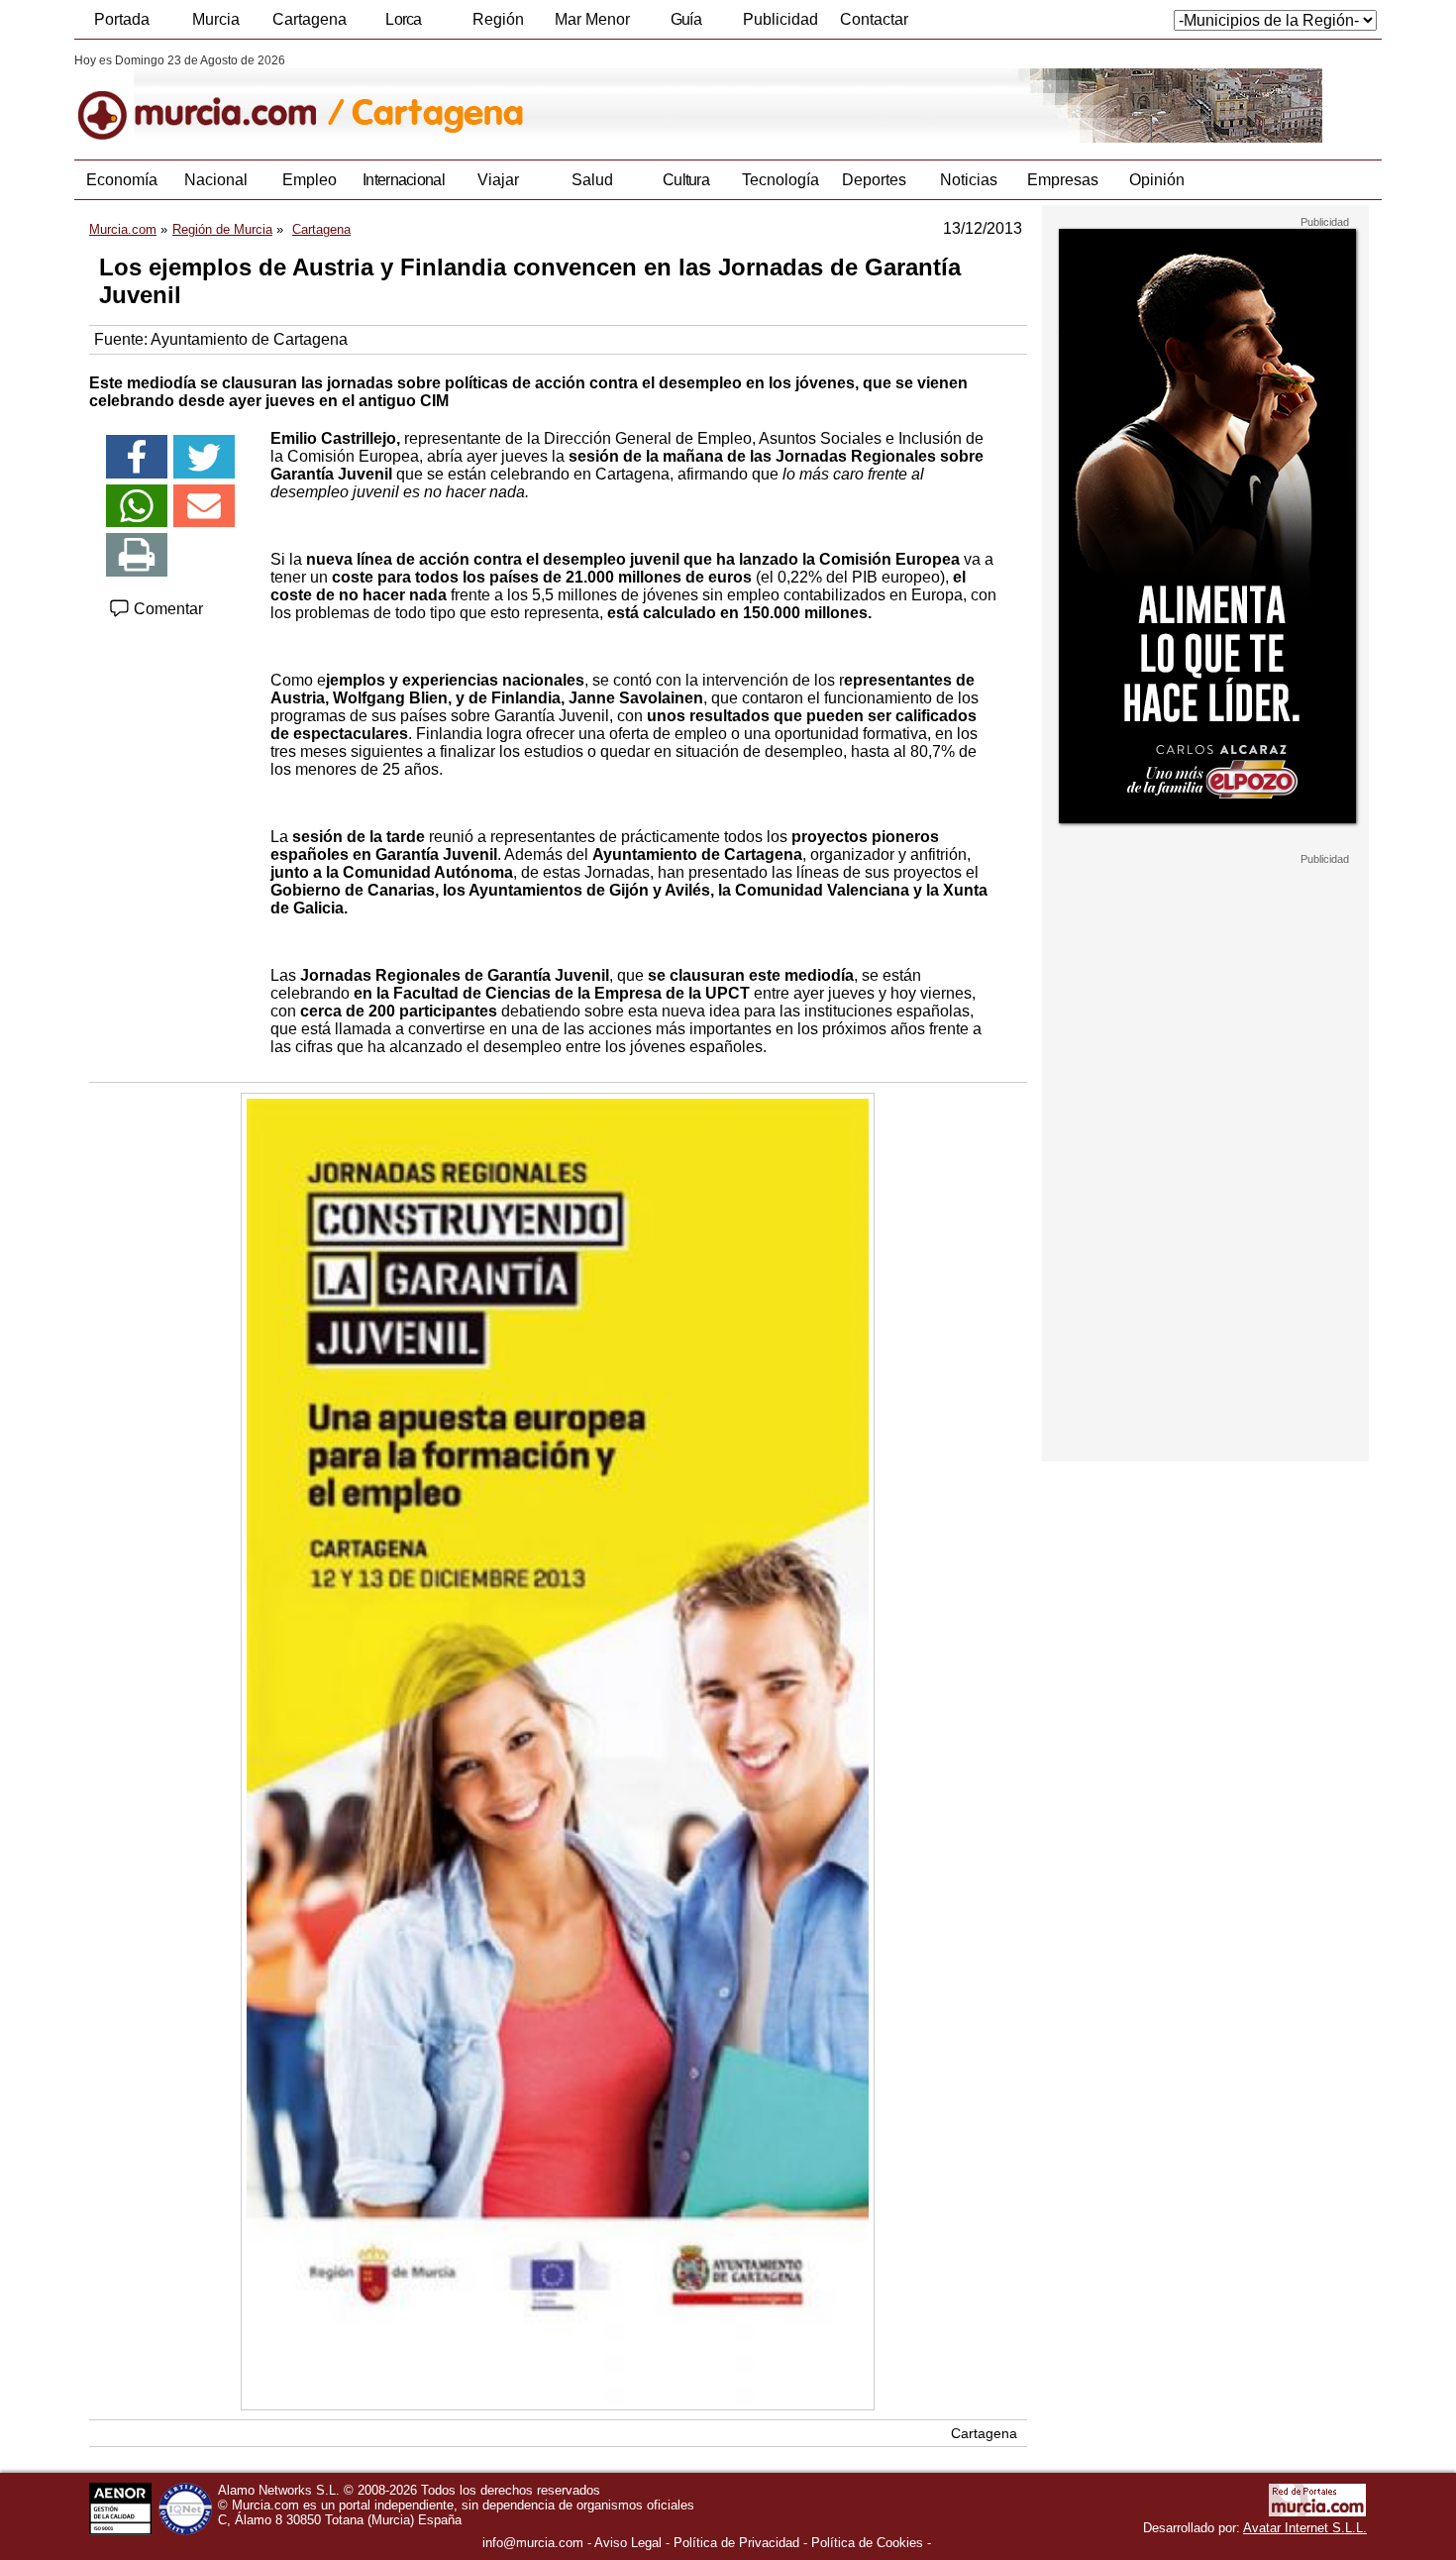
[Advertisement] (1205, 1163)
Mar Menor (592, 19)
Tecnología (780, 180)
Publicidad (780, 19)
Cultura (686, 180)
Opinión (1157, 180)
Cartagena (310, 19)
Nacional (216, 180)
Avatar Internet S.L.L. (1305, 2528)
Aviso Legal (628, 2543)
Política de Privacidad (736, 2543)
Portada (122, 19)
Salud (592, 180)
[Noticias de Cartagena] (557, 98)
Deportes (874, 180)
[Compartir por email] (204, 506)
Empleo (310, 180)
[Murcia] (210, 98)
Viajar (498, 180)
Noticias (969, 180)
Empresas (1063, 180)
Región (498, 19)
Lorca (404, 19)
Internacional (404, 180)
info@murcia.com (533, 2543)
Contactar (874, 19)
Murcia (216, 19)
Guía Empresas (685, 25)
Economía (122, 180)
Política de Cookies (867, 2543)
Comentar (166, 609)
